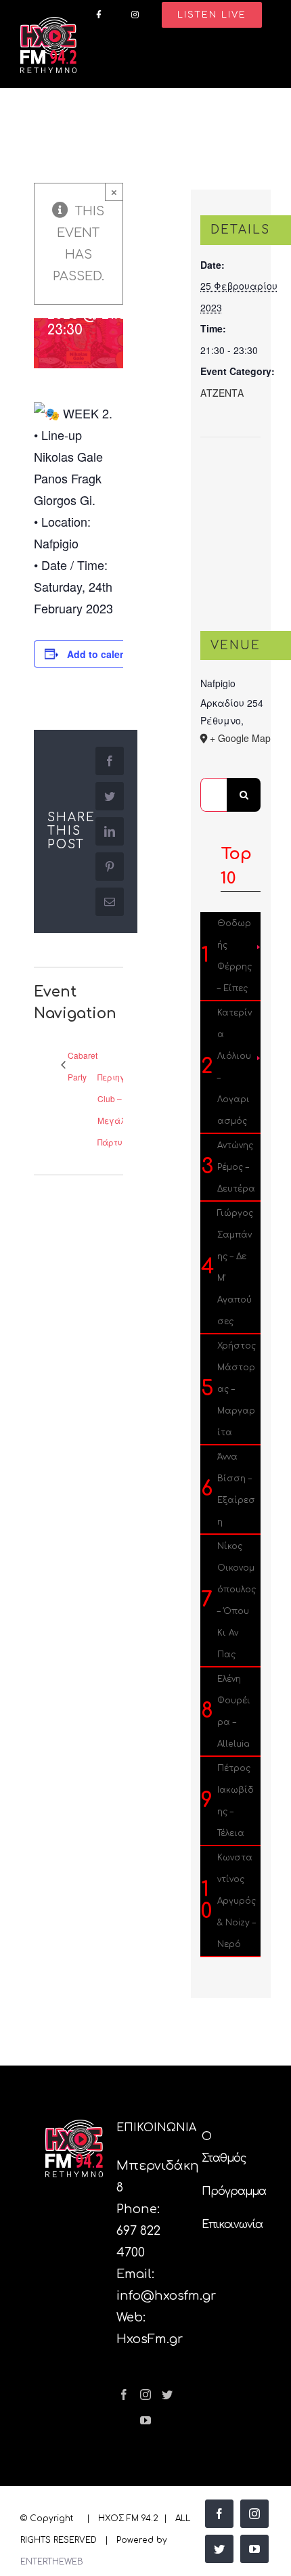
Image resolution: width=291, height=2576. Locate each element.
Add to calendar (104, 654)
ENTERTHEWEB (52, 2562)
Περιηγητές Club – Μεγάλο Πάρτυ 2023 (120, 1109)
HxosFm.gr (150, 2339)
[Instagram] (145, 2395)
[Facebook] (124, 2395)
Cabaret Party (83, 1066)
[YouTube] (145, 2420)
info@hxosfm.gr (166, 2296)
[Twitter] (167, 2395)
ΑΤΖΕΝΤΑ (222, 393)
